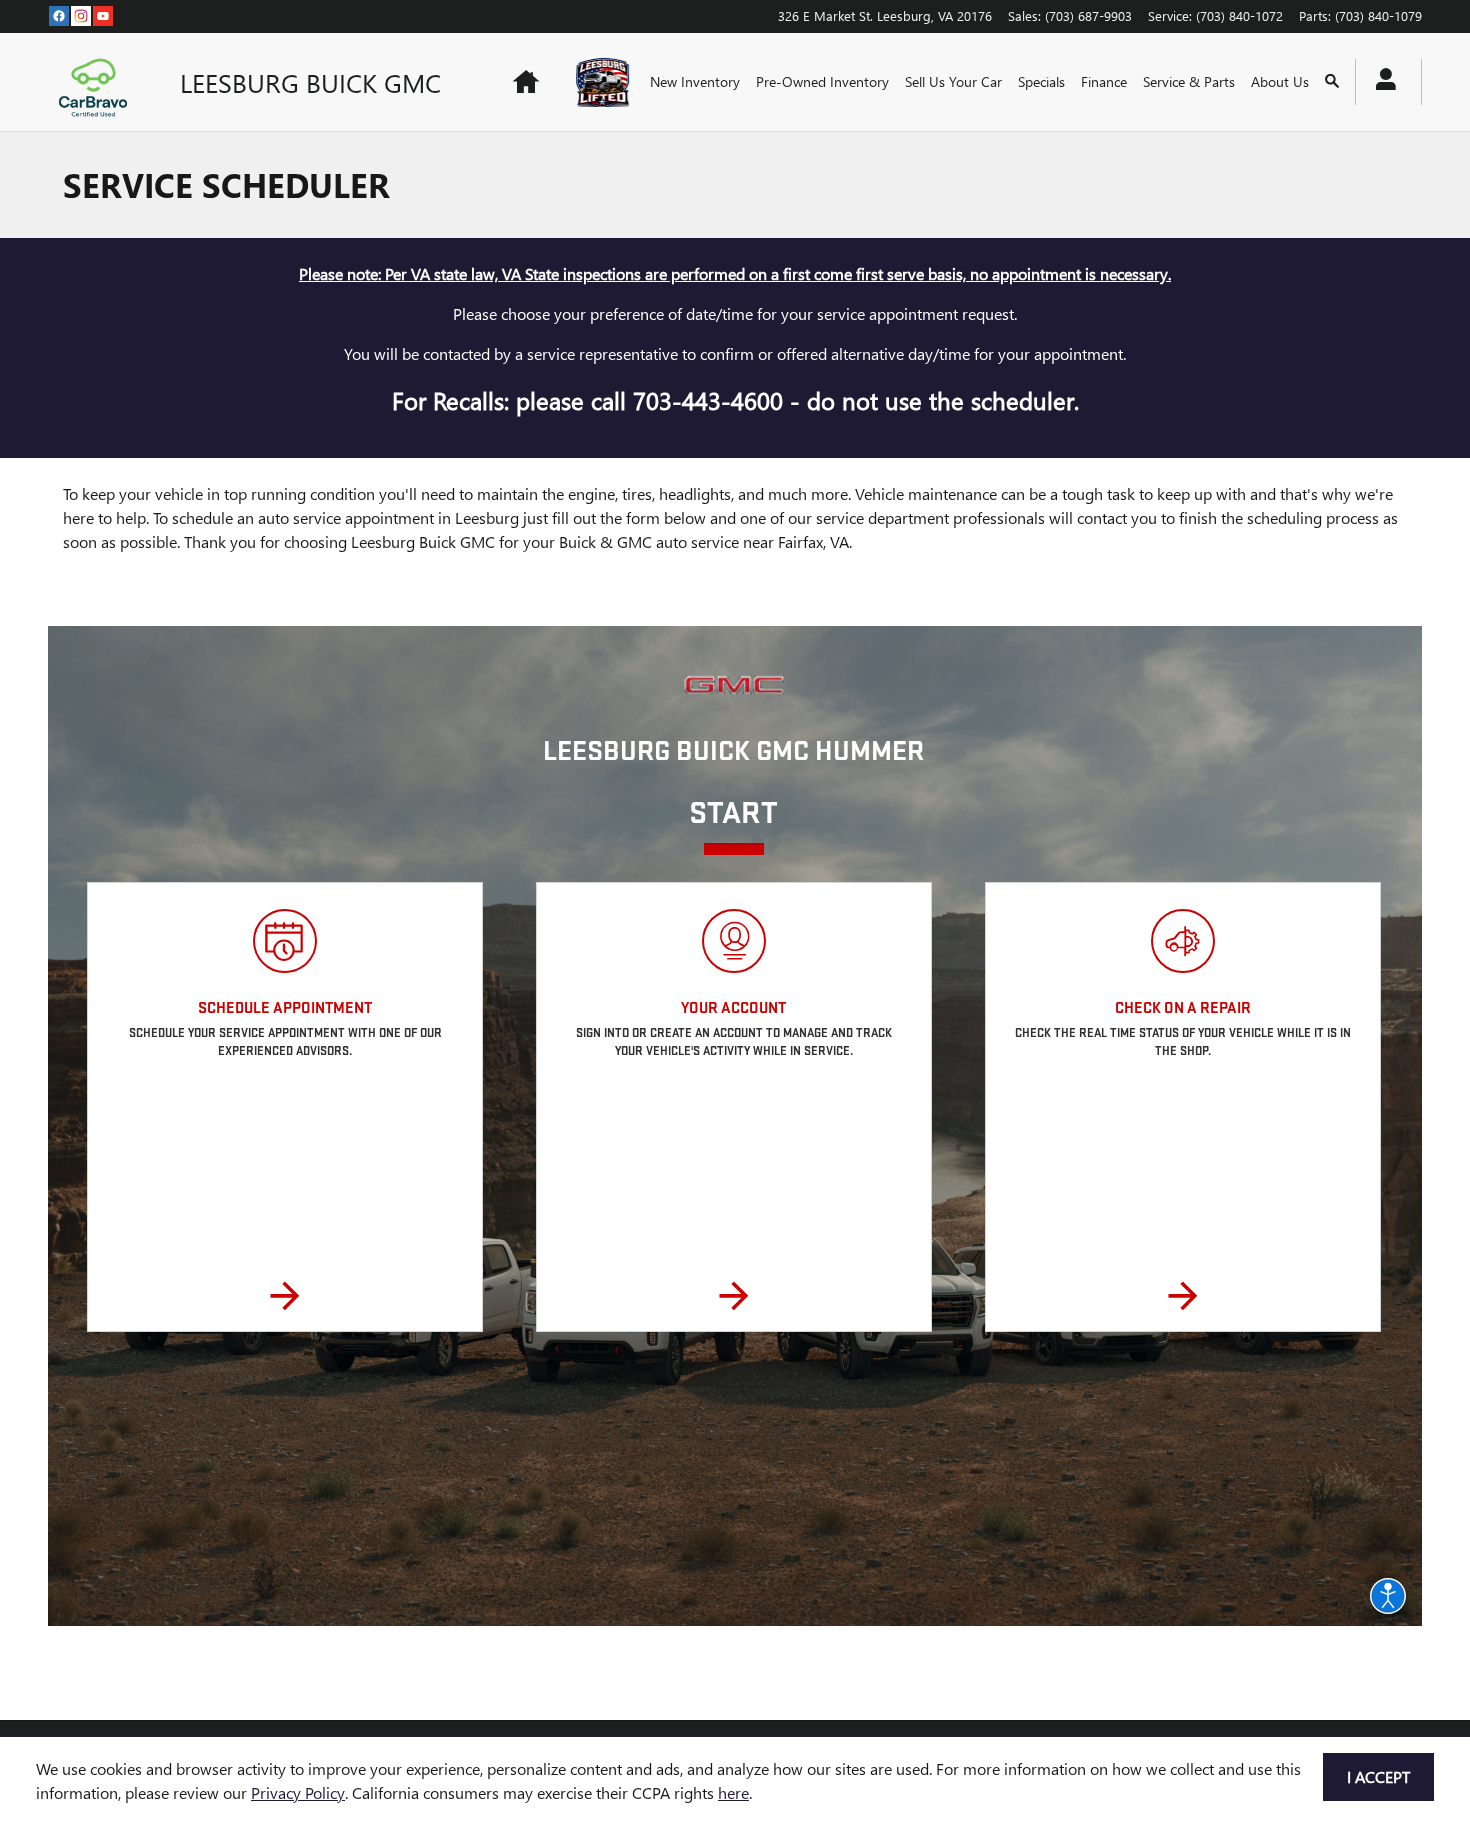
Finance (1104, 81)
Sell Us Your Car (953, 81)
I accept (1378, 1776)
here (733, 1792)
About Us (1280, 81)
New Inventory (695, 81)
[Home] (98, 82)
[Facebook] (59, 15)
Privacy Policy (298, 1792)
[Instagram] (81, 15)
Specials (1041, 81)
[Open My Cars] (1380, 82)
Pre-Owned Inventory (822, 81)
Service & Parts (1189, 81)
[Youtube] (103, 15)
